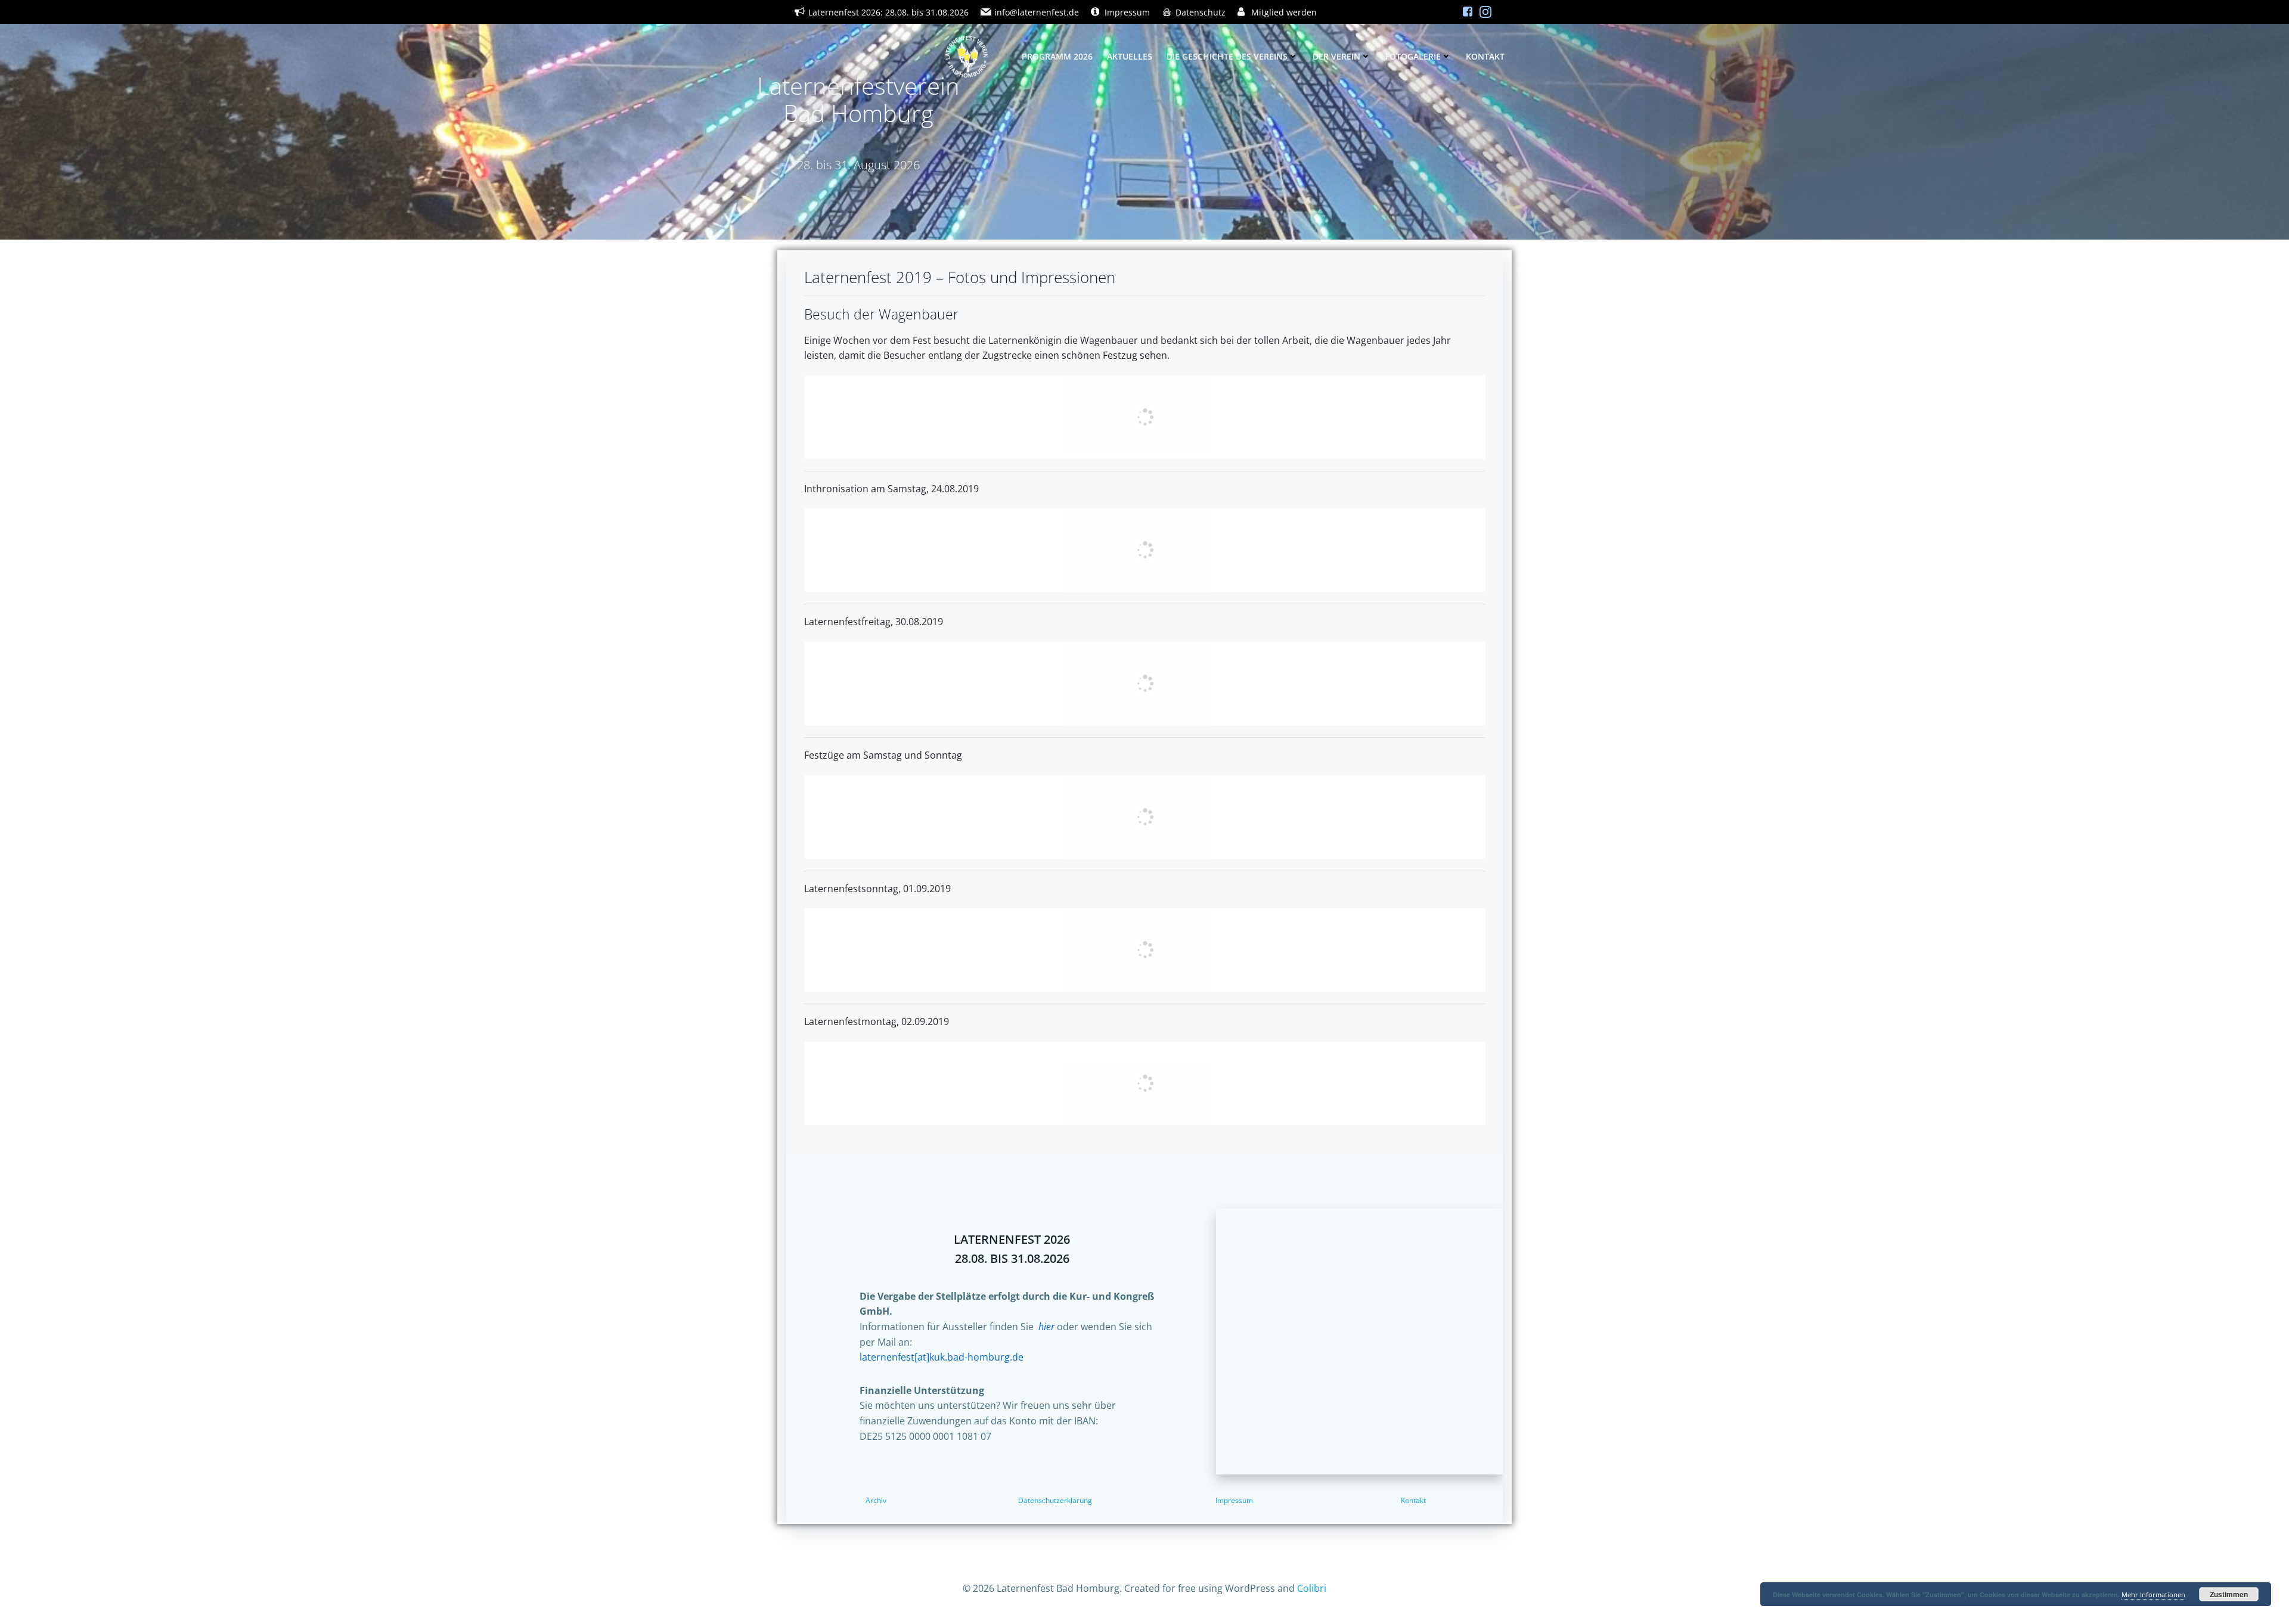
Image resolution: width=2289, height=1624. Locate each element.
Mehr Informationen (2153, 1594)
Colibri (1312, 1588)
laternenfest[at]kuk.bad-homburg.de (942, 1357)
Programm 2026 (1057, 56)
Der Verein (1336, 56)
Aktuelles (1130, 56)
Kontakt (1485, 56)
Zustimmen (2229, 1594)
